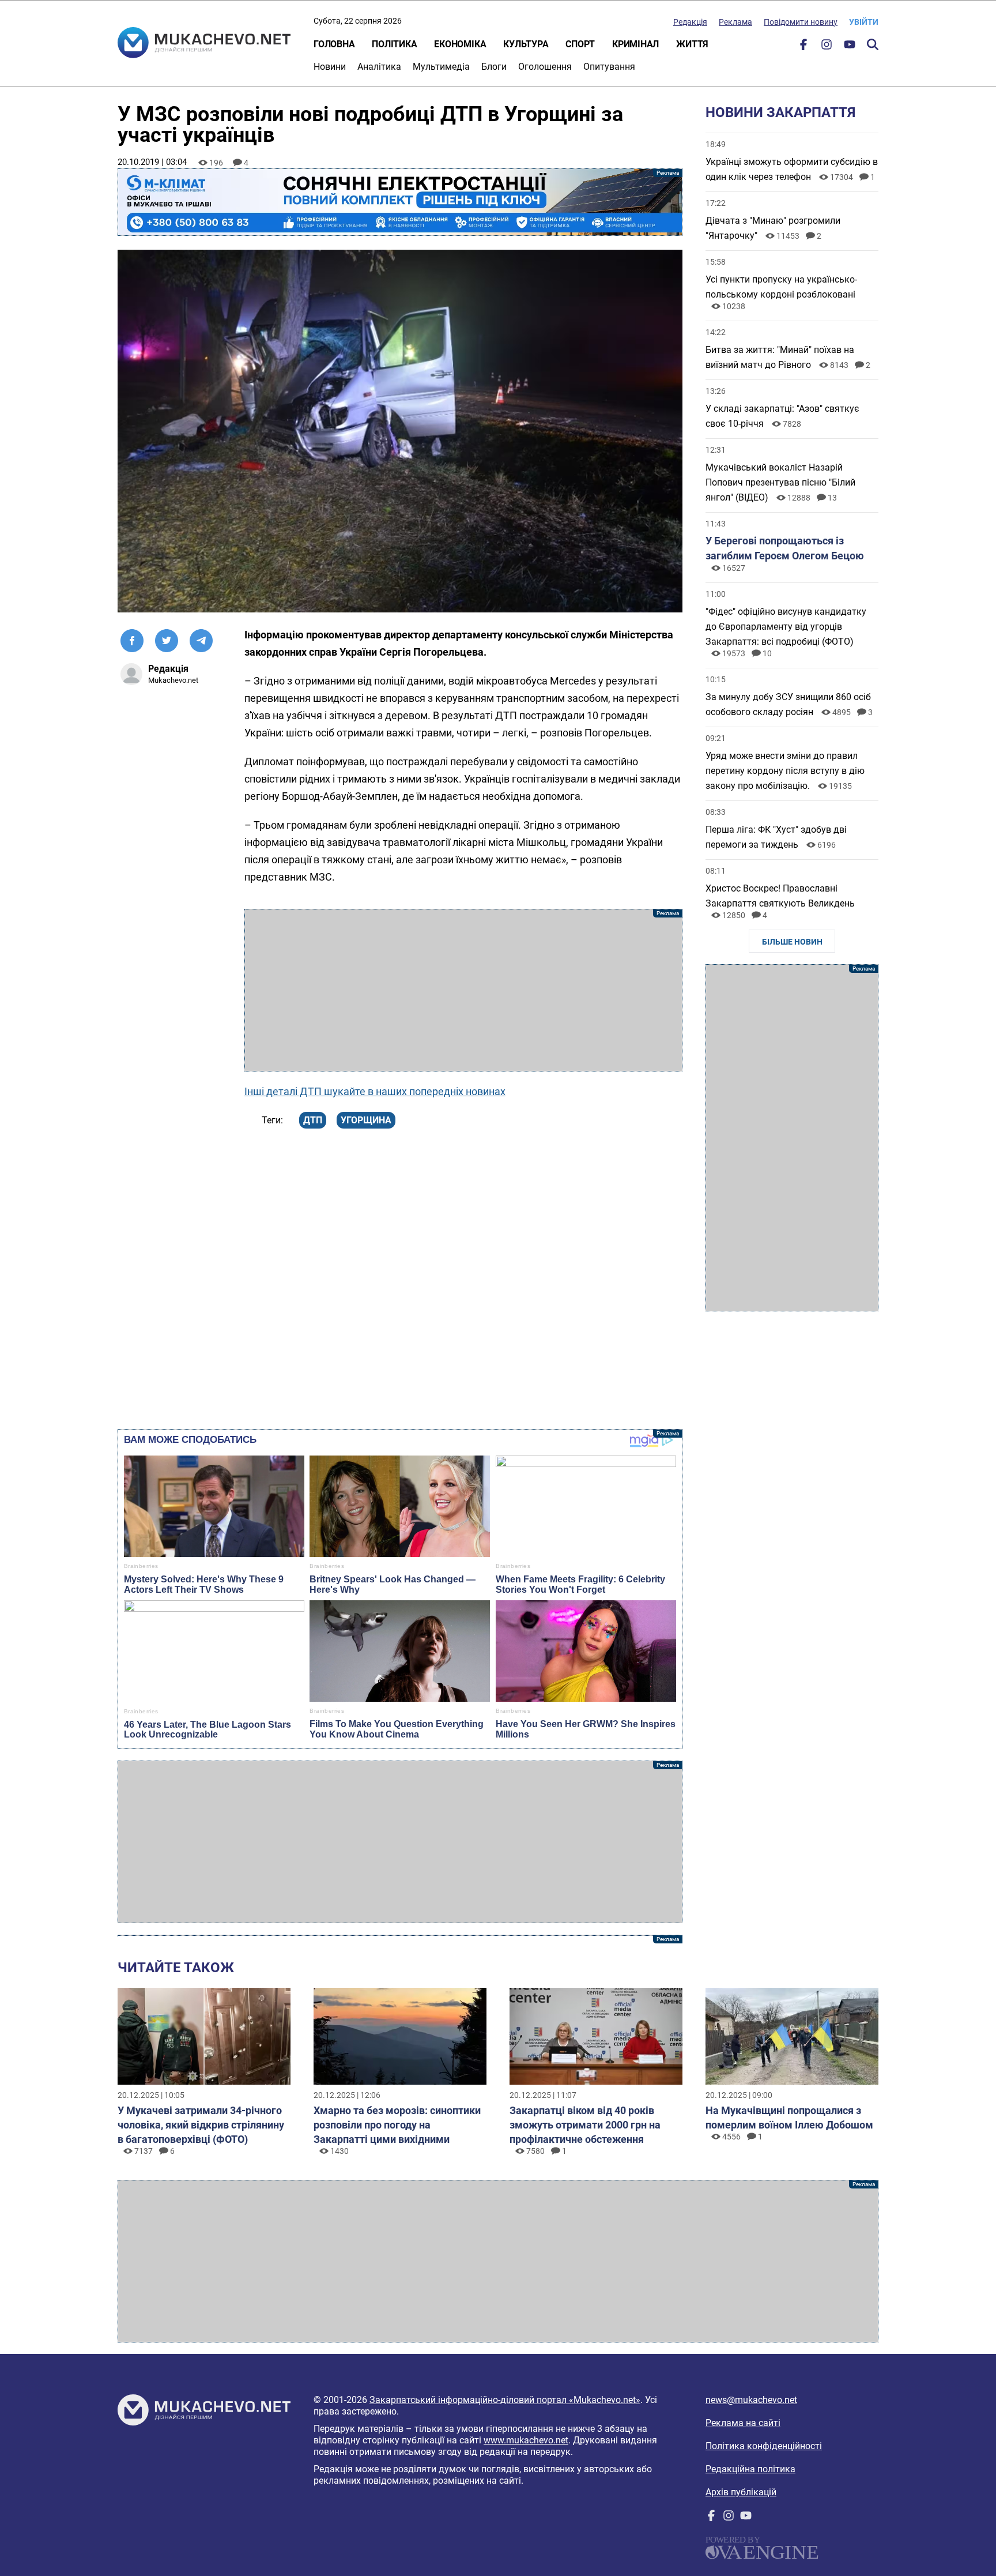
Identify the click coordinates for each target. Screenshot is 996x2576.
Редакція (690, 22)
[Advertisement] (463, 990)
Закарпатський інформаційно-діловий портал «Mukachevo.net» (505, 2400)
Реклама (735, 22)
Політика (394, 44)
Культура (526, 44)
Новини (330, 67)
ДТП (313, 1120)
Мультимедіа (441, 67)
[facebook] (803, 47)
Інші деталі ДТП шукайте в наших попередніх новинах (375, 1091)
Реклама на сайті (743, 2423)
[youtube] (850, 47)
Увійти (864, 22)
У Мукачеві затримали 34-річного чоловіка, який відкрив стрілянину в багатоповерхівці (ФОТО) (201, 2125)
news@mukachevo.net (751, 2400)
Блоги (494, 67)
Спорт (580, 44)
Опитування (609, 67)
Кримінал (635, 44)
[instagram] (827, 47)
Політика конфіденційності (764, 2446)
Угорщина (366, 1120)
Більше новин (792, 942)
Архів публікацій (741, 2492)
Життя (692, 44)
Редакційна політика (750, 2469)
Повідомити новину (801, 22)
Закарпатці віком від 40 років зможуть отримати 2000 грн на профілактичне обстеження (585, 2125)
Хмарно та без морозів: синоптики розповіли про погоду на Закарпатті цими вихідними (397, 2125)
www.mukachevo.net (526, 2440)
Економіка (460, 44)
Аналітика (379, 67)
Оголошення (545, 67)
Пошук (873, 44)
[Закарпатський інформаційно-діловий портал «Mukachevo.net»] (204, 44)
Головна (334, 44)
